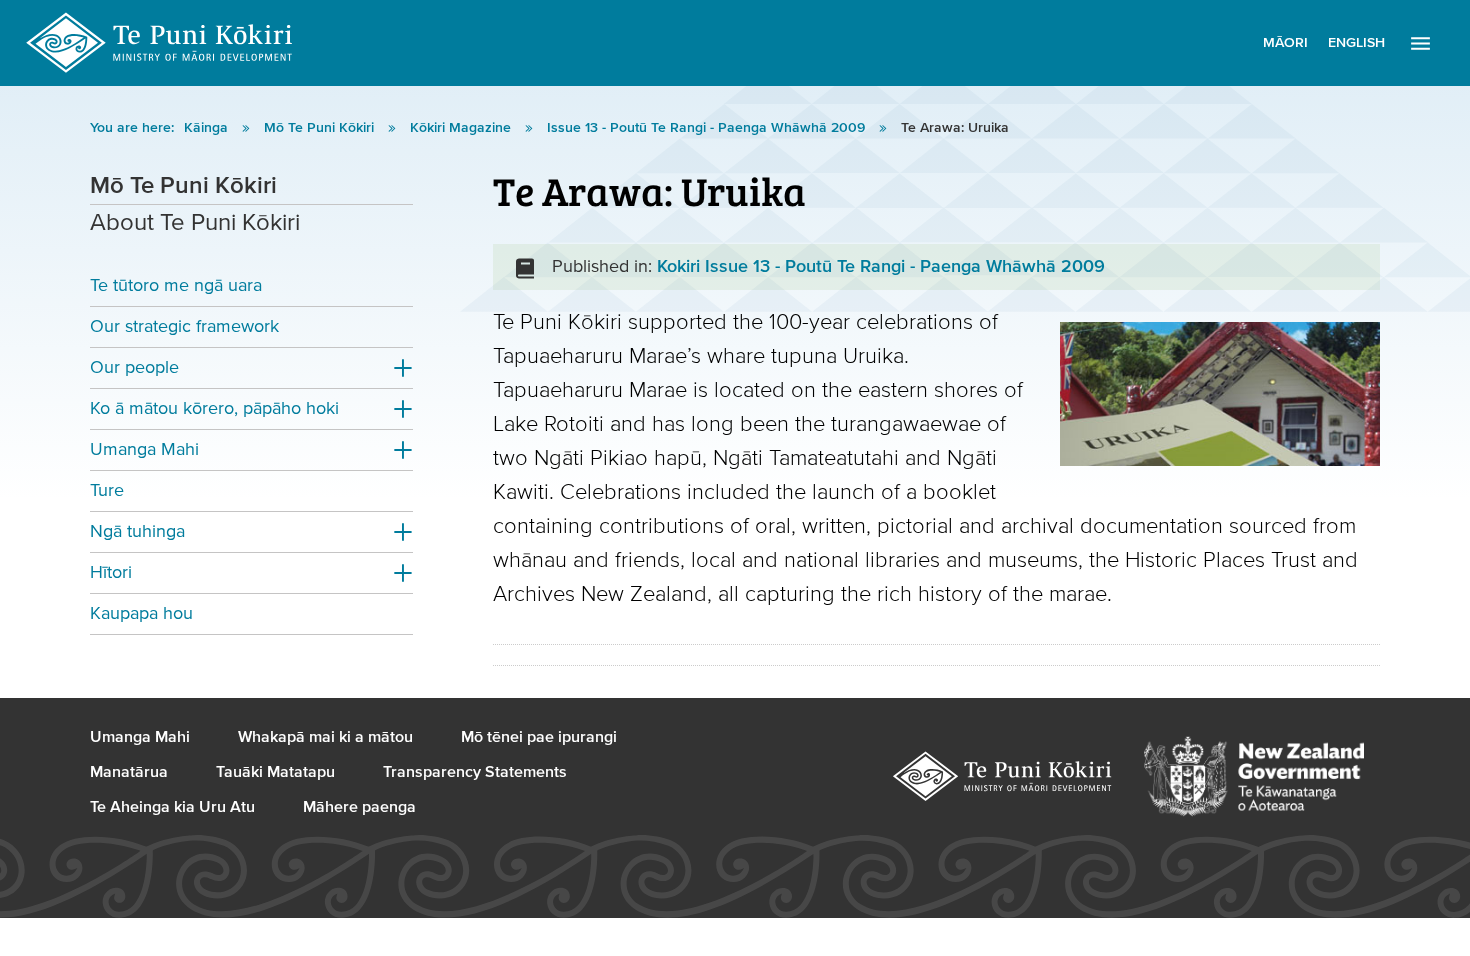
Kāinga (208, 128)
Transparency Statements (475, 772)
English (1356, 43)
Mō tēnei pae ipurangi (539, 737)
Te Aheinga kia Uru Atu (172, 807)
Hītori (111, 572)
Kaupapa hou (141, 613)
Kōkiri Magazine (462, 128)
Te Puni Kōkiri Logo (160, 43)
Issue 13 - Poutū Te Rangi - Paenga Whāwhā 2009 (708, 128)
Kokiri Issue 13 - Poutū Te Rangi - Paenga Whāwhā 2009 (881, 266)
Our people (134, 367)
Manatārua (129, 772)
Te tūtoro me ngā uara (176, 285)
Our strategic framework (184, 326)
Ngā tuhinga (137, 531)
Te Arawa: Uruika (955, 128)
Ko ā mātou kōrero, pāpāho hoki (214, 408)
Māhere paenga (359, 807)
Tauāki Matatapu (275, 772)
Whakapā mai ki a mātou (325, 737)
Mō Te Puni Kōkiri (321, 128)
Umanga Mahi (144, 449)
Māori (1285, 43)
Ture (107, 490)
